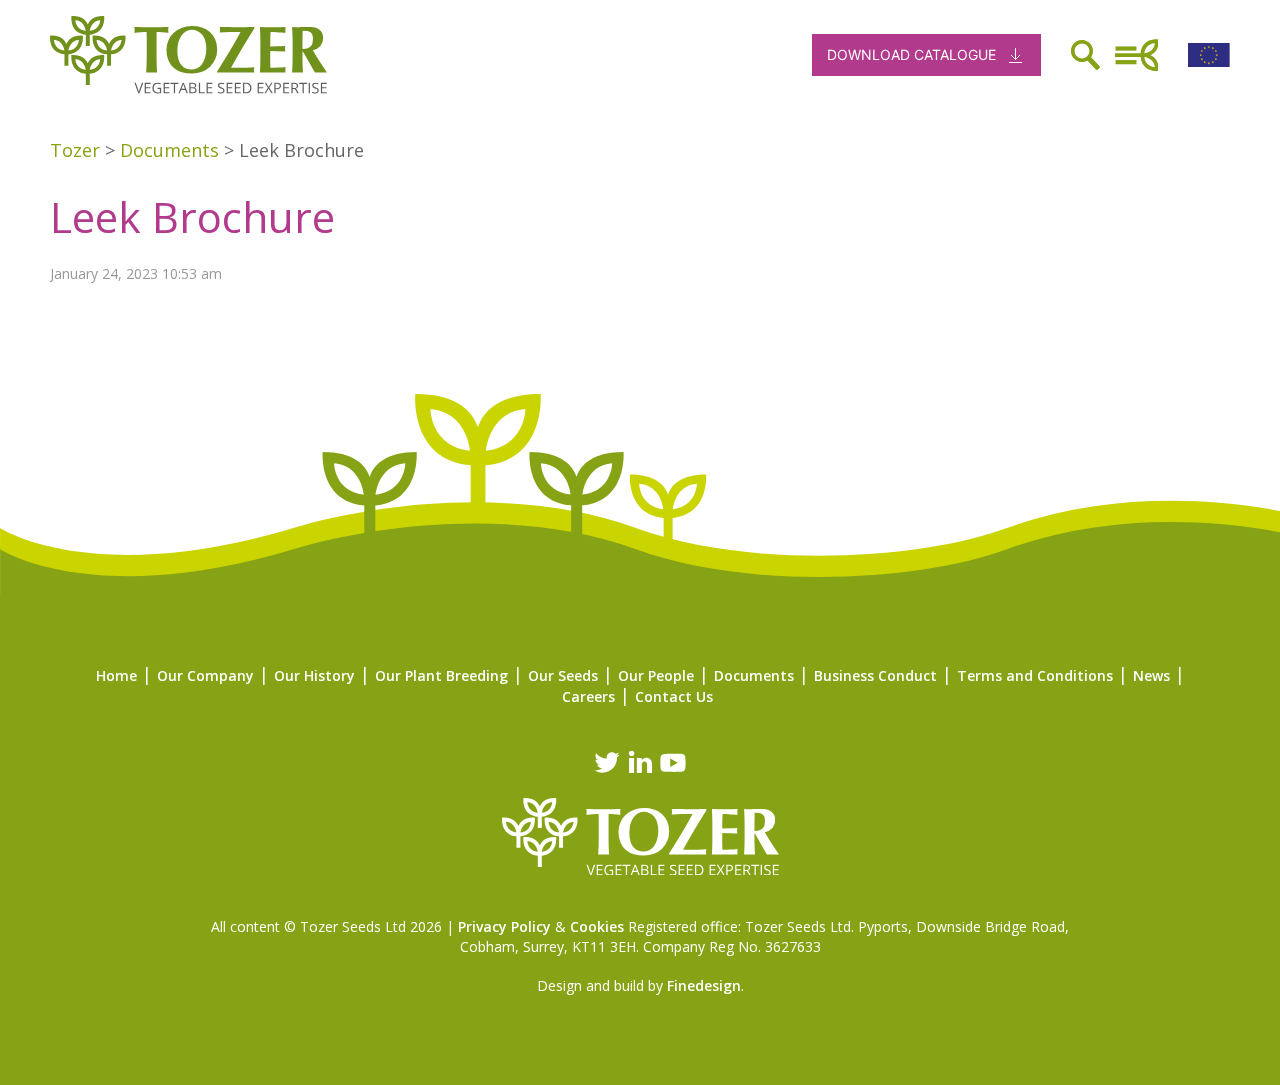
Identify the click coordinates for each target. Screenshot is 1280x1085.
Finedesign (704, 985)
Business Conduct (875, 675)
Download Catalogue (911, 54)
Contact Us (674, 696)
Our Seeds (563, 675)
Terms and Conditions (1035, 675)
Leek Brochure (192, 216)
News (1151, 675)
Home (116, 675)
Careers (588, 696)
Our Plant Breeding (441, 675)
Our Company (205, 675)
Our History (314, 675)
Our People (656, 675)
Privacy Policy (504, 926)
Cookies (597, 926)
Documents (754, 675)
